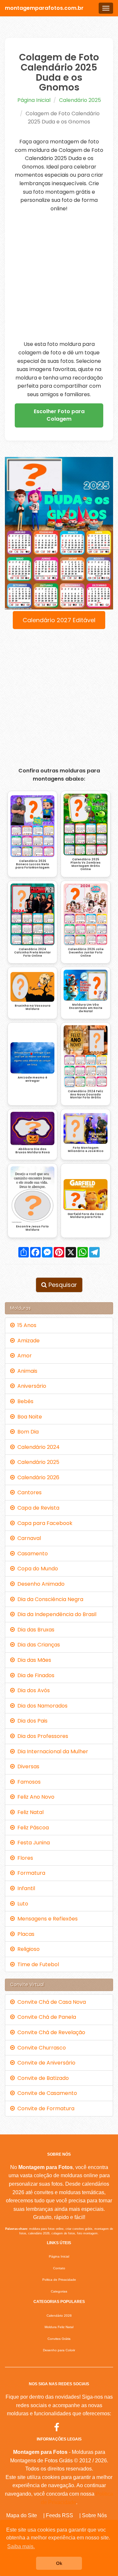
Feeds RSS (59, 2515)
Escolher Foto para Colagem (59, 415)
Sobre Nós (94, 2515)
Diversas (27, 1766)
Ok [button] (59, 2563)
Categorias (59, 2291)
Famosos (28, 1782)
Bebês (24, 1401)
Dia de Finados (35, 1675)
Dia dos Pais (31, 1721)
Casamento (31, 1554)
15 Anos (26, 1325)
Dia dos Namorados (41, 1706)
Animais (26, 1371)
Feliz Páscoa (32, 1828)
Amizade (27, 1341)
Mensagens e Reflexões (46, 1919)
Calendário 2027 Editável (59, 620)
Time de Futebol (37, 1964)
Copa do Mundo (36, 1569)
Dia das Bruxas (35, 1630)
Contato (59, 2268)
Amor (23, 1356)
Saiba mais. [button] (21, 2546)
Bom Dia (27, 1432)
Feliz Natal (29, 1812)
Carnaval (28, 1538)
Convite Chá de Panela (45, 2017)
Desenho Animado (40, 1584)
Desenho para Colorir (59, 2350)
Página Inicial (34, 100)
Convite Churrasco (40, 2048)
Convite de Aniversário (45, 2063)
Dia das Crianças (37, 1645)
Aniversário (30, 1386)
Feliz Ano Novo (35, 1797)
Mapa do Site (22, 2515)
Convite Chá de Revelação (50, 2032)
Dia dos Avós (32, 1690)
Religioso (27, 1949)
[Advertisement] (59, 276)
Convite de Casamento (46, 2093)
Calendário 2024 (37, 1447)
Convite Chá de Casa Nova (50, 2002)
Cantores (28, 1492)
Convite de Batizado (42, 2078)
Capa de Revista (37, 1508)
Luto (21, 1904)
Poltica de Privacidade (59, 2280)
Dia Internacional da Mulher (51, 1751)
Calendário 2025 (80, 100)
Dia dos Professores (41, 1736)
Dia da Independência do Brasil (56, 1614)
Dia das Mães (33, 1660)
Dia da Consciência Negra (49, 1599)
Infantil (25, 1888)
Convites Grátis (59, 2339)
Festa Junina (32, 1843)
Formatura (30, 1873)
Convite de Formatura (45, 2108)
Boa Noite (28, 1417)
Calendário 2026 (37, 1477)
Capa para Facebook (44, 1523)
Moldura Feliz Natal (59, 2327)
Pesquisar (62, 1285)
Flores (24, 1858)
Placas (25, 1934)
